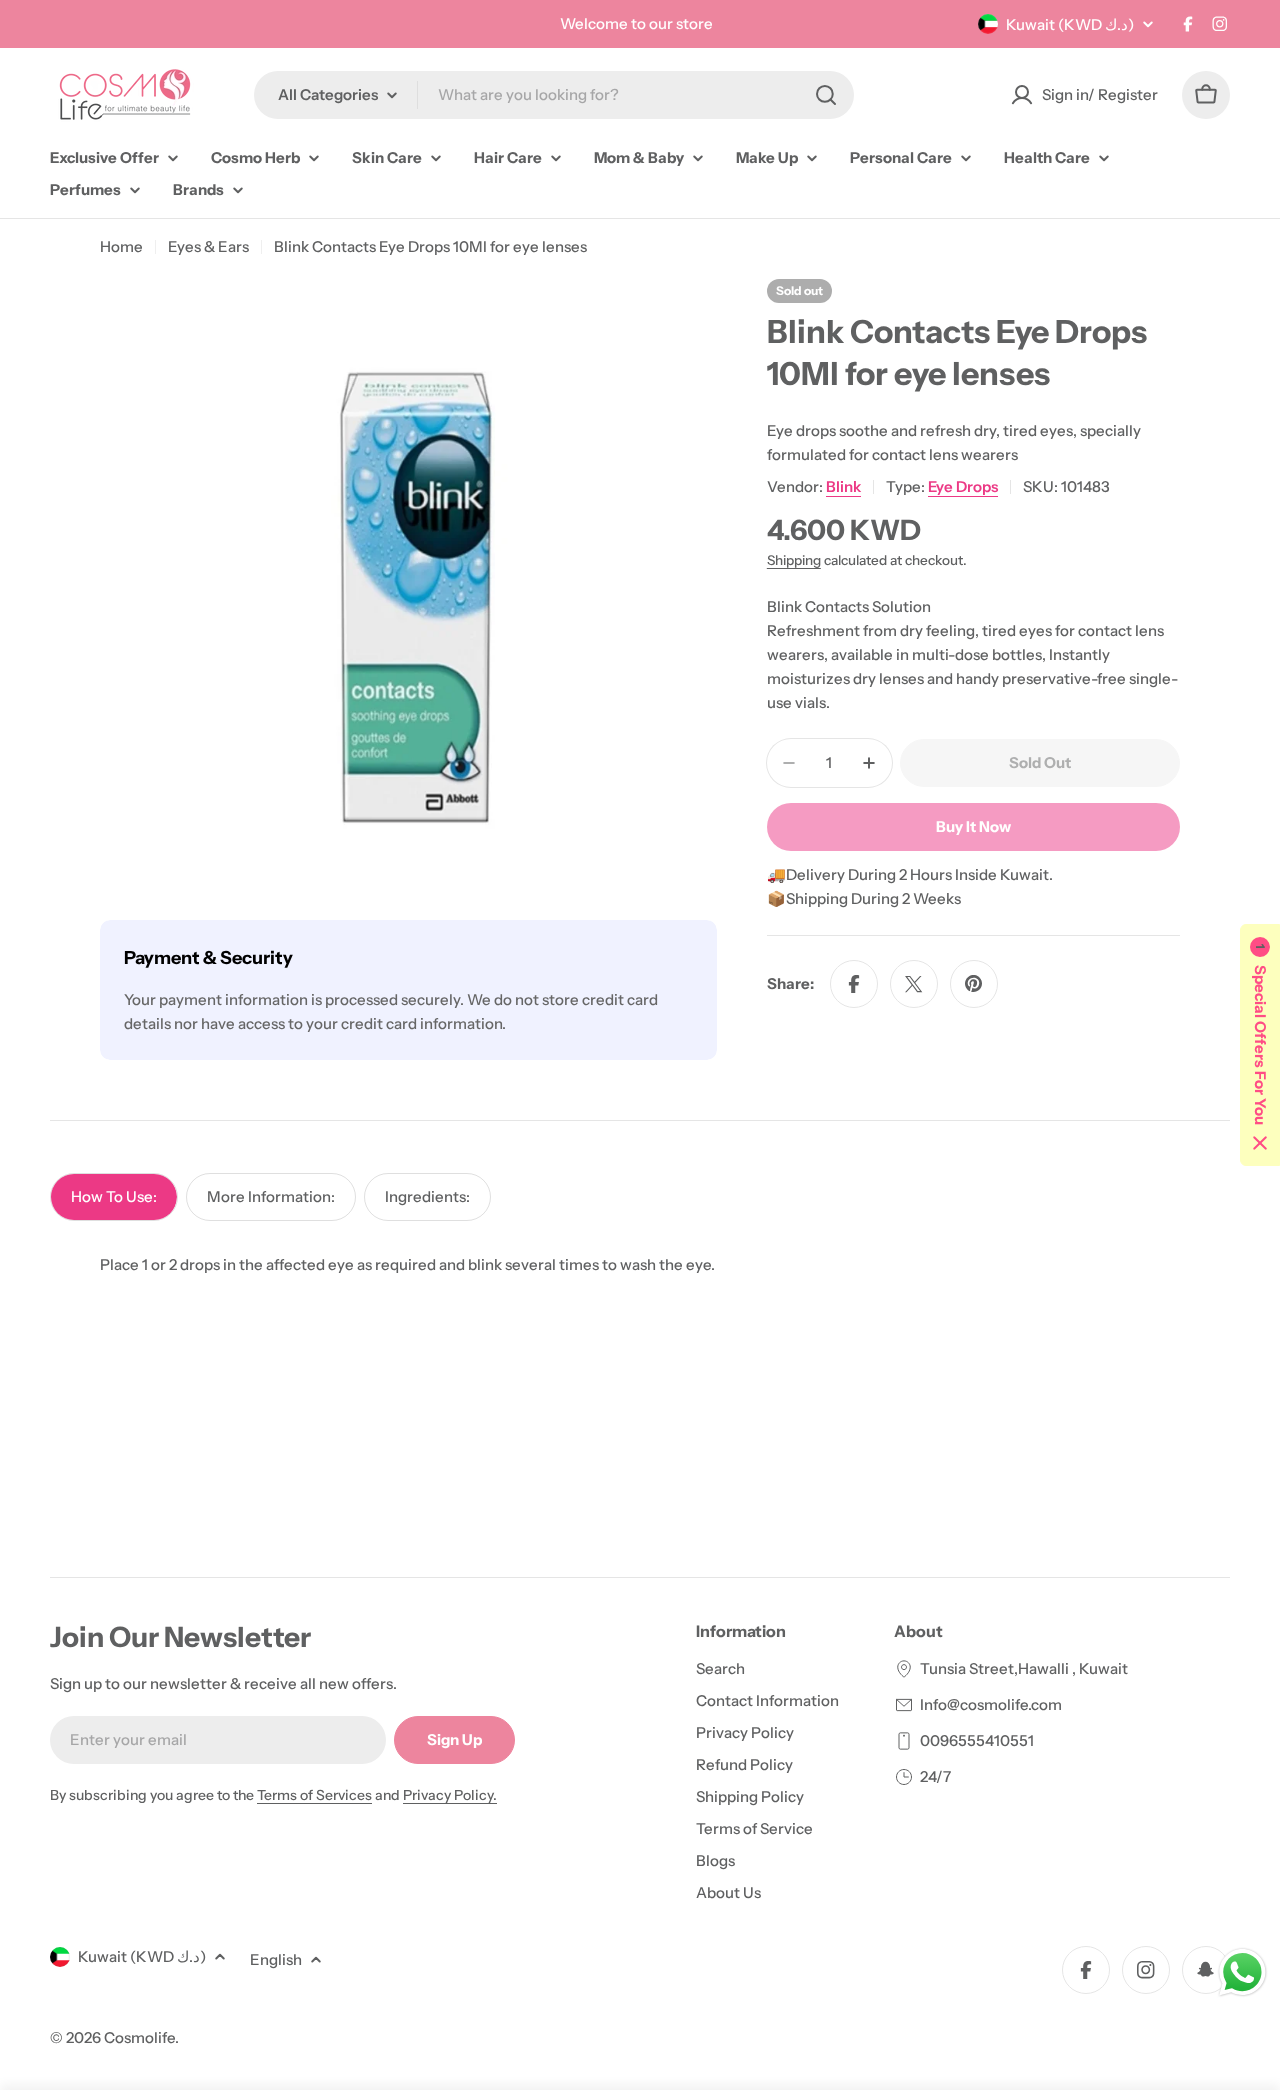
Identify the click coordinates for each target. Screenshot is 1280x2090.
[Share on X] (914, 984)
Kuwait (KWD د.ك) (1070, 24)
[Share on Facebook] (854, 984)
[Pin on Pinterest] (974, 984)
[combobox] (554, 95)
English (276, 1959)
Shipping (794, 560)
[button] (1260, 1045)
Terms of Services (314, 1795)
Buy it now (973, 826)
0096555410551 (977, 1740)
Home (121, 246)
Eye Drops (963, 486)
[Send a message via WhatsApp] (1242, 1972)
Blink (843, 486)
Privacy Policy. (450, 1795)
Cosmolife (139, 2037)
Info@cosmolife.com (991, 1704)
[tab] (114, 1197)
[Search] (826, 95)
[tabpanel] (640, 1265)
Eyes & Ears (208, 246)
